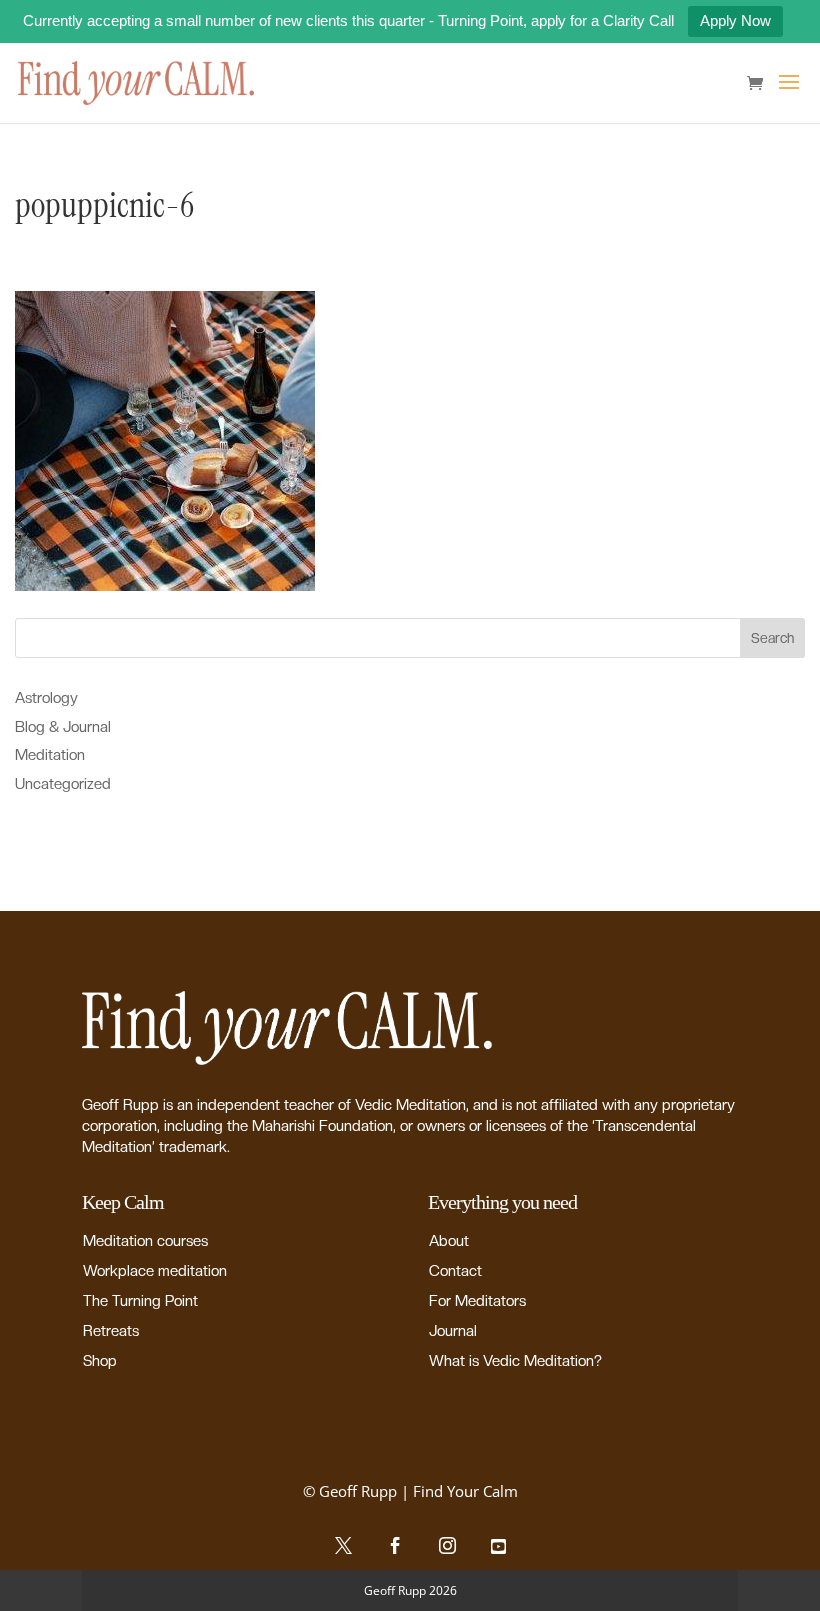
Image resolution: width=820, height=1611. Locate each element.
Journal (453, 1331)
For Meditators (477, 1301)
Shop (100, 1361)
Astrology (46, 698)
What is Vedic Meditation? (515, 1361)
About (449, 1241)
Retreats (111, 1331)
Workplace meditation (155, 1271)
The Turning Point (140, 1301)
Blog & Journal (63, 727)
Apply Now (735, 20)
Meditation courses (145, 1241)
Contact (455, 1271)
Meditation (50, 755)
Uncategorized (63, 784)
